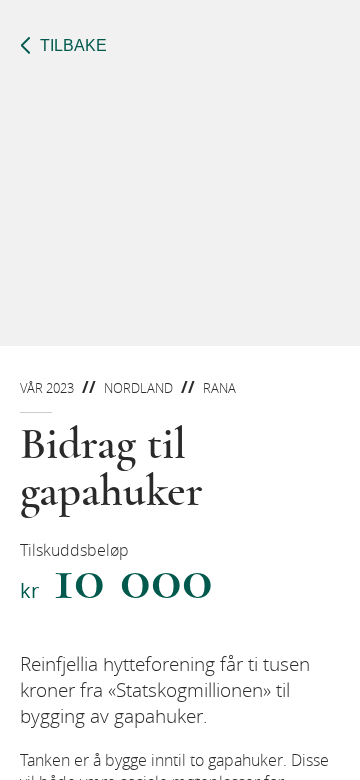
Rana (219, 388)
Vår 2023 (47, 388)
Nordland (138, 388)
